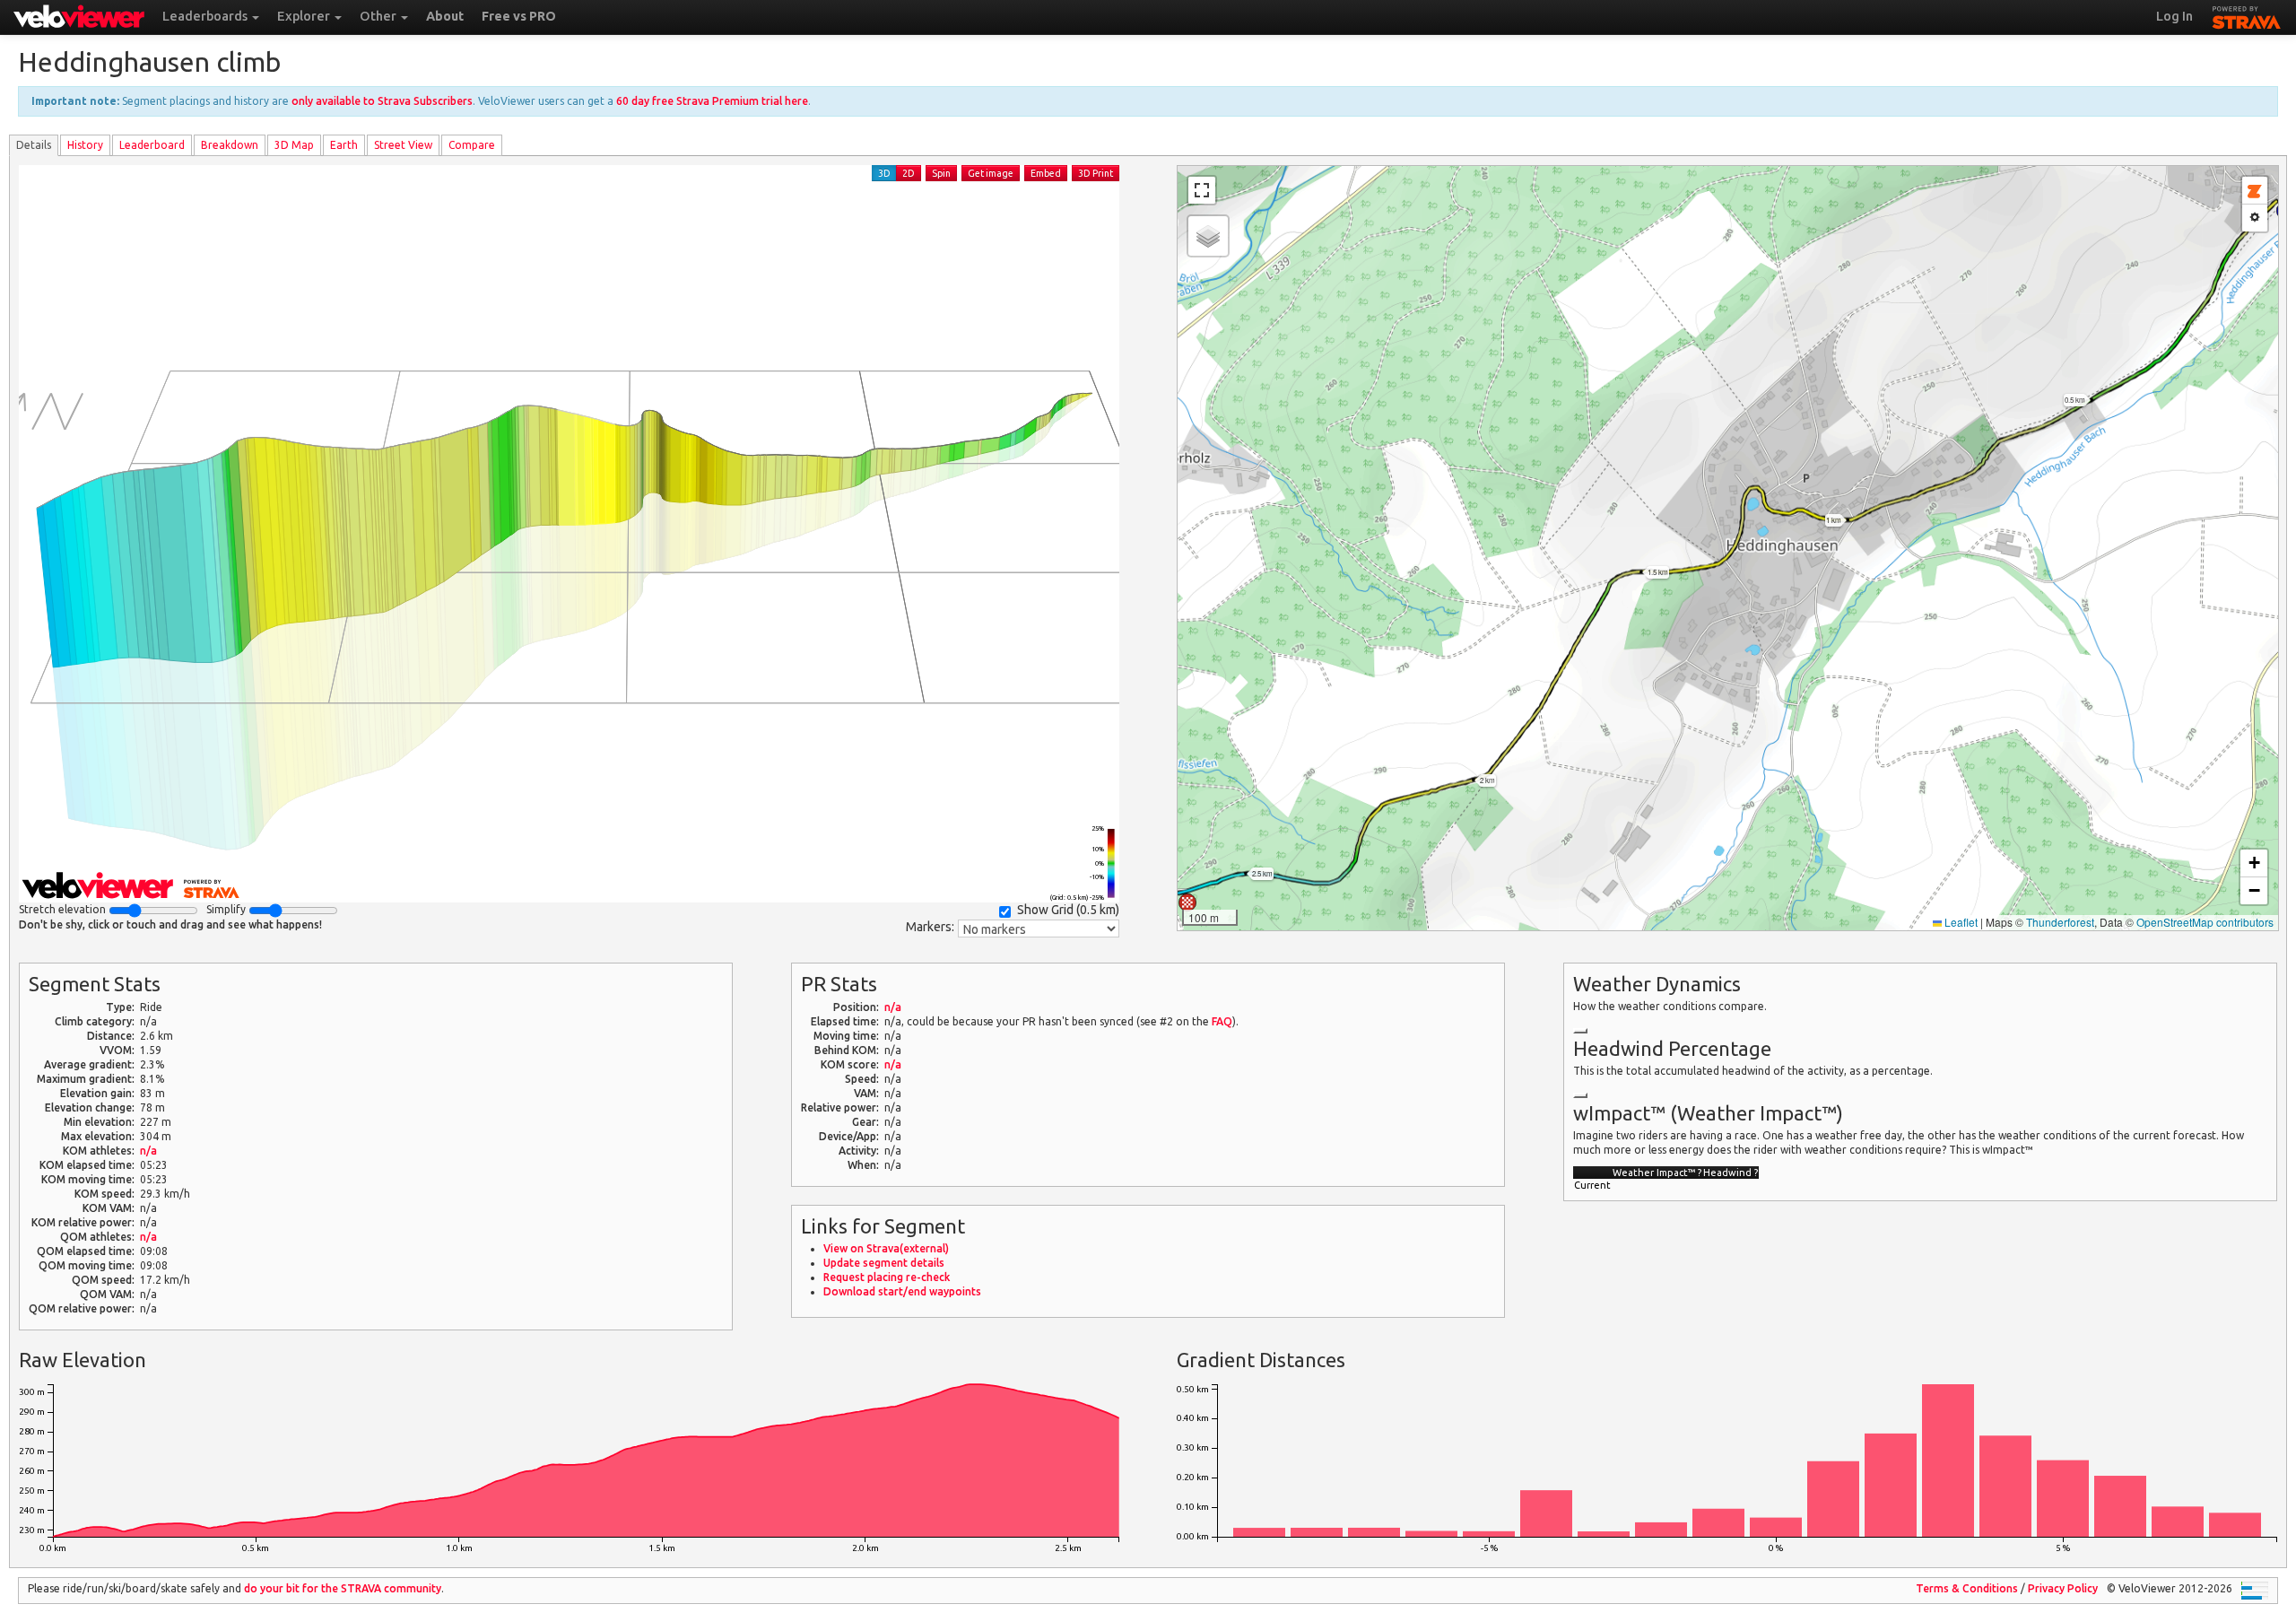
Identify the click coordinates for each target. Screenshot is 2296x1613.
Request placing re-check (887, 1277)
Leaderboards (206, 16)
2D (909, 173)
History (85, 145)
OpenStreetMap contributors (2205, 922)
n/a (148, 1151)
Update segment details (884, 1263)
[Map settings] (2255, 218)
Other (379, 16)
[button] (1187, 902)
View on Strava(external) (886, 1248)
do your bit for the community (343, 1588)
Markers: (930, 927)
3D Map (294, 145)
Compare (472, 145)
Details (34, 145)
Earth (344, 145)
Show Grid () (1068, 910)
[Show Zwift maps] (2255, 191)
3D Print (1096, 173)
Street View (403, 145)
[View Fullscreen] (1202, 190)
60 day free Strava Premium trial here (712, 101)
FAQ (1222, 1021)
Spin (941, 173)
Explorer (305, 16)
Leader (152, 145)
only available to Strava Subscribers (382, 101)
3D (884, 173)
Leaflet (1960, 922)
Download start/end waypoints (902, 1291)
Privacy (2063, 1588)
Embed (1046, 173)
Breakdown (230, 145)
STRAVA (2247, 15)
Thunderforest (2060, 922)
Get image (991, 173)
